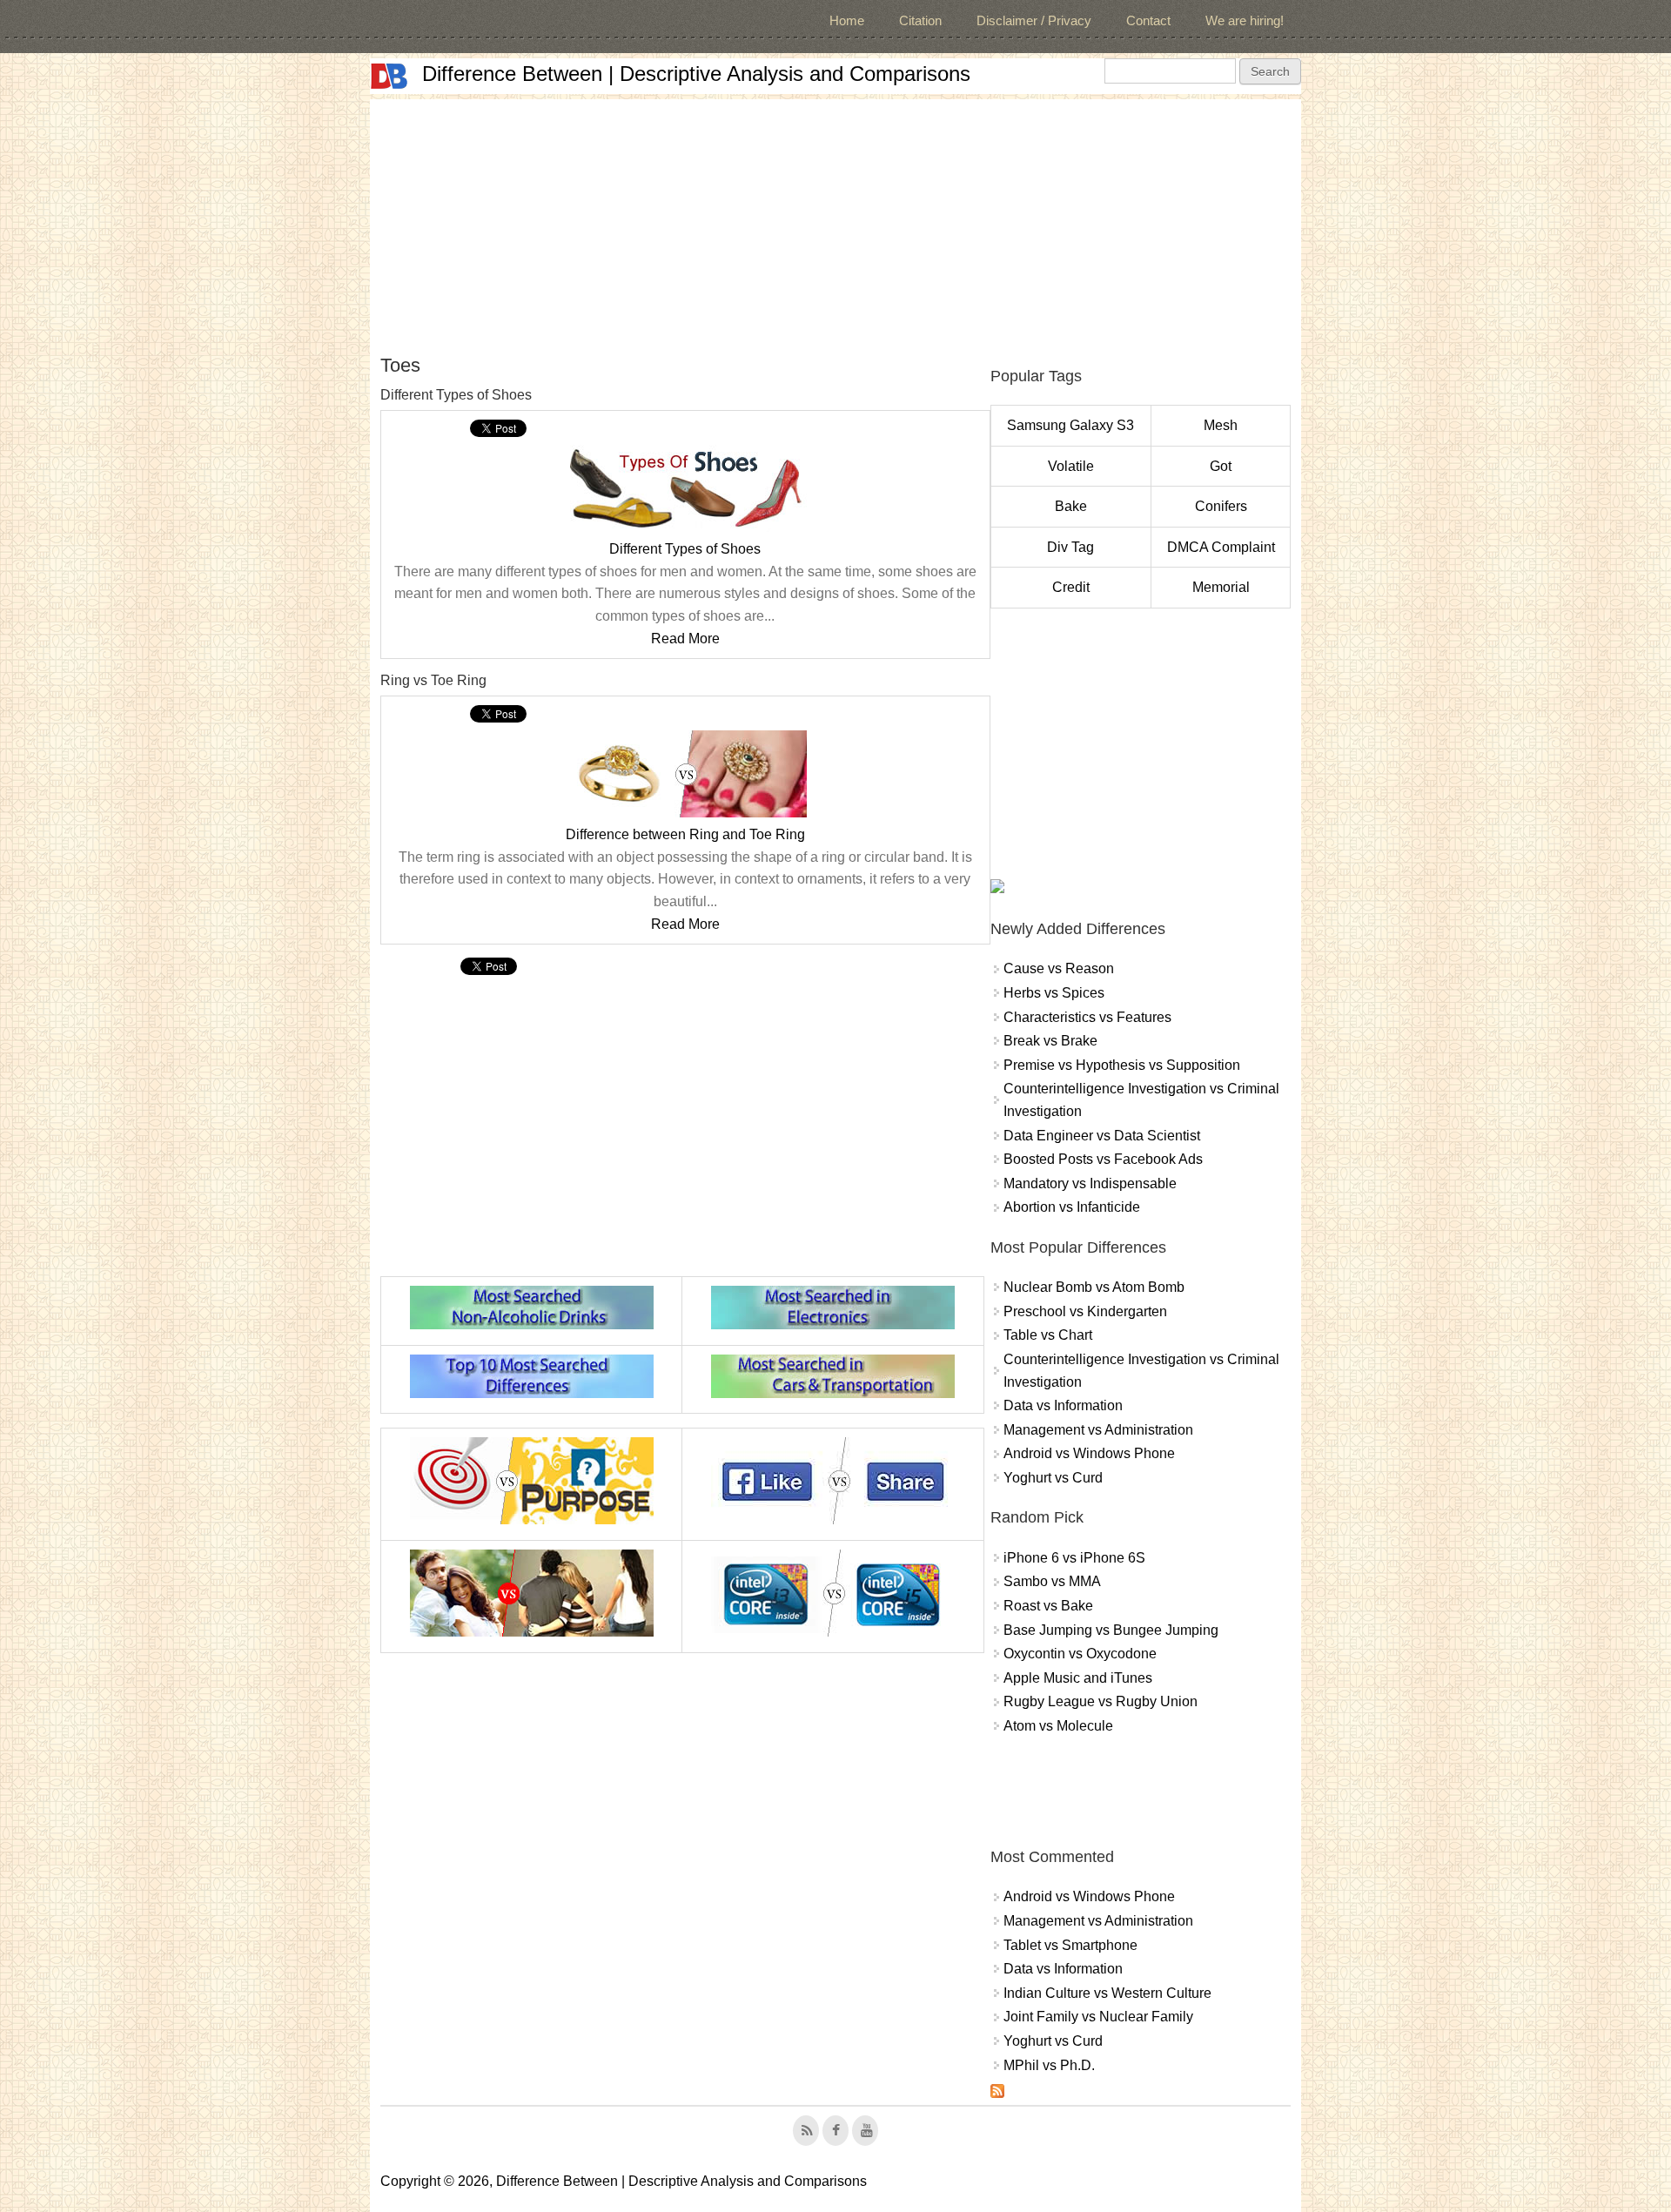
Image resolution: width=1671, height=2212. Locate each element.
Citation (920, 20)
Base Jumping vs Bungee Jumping (1111, 1630)
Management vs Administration (1098, 1430)
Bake (1071, 506)
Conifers (1221, 506)
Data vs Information (1063, 1405)
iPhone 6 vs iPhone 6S (1074, 1558)
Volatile (1071, 466)
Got (1221, 466)
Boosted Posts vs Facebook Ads (1103, 1159)
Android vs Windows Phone (1089, 1453)
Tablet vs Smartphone (1070, 1945)
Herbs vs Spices (1054, 993)
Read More (685, 639)
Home (847, 20)
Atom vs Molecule (1058, 1726)
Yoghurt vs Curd (1053, 1478)
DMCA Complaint (1221, 547)
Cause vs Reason (1059, 968)
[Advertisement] (835, 221)
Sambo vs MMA (1052, 1581)
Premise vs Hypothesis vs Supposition (1122, 1065)
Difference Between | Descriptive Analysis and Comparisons (696, 74)
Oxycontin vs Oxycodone (1080, 1654)
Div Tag (1070, 547)
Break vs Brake (1050, 1041)
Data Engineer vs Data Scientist (1102, 1136)
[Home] (389, 76)
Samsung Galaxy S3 (1070, 425)
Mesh (1221, 425)
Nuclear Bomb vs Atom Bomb (1094, 1287)
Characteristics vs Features (1087, 1017)
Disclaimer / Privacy (1034, 20)
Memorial (1221, 587)
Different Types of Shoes (685, 549)
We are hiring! (1245, 20)
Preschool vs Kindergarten (1085, 1311)
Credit (1071, 587)
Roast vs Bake (1048, 1606)
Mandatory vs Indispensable (1090, 1183)
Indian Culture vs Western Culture (1107, 1993)
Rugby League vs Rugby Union (1101, 1701)
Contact (1148, 20)
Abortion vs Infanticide (1072, 1207)
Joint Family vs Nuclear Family (1098, 2017)
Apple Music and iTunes (1078, 1678)
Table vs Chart (1048, 1335)
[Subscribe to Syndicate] (997, 2093)
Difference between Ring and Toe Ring (685, 834)
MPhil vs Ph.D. (1049, 2065)
